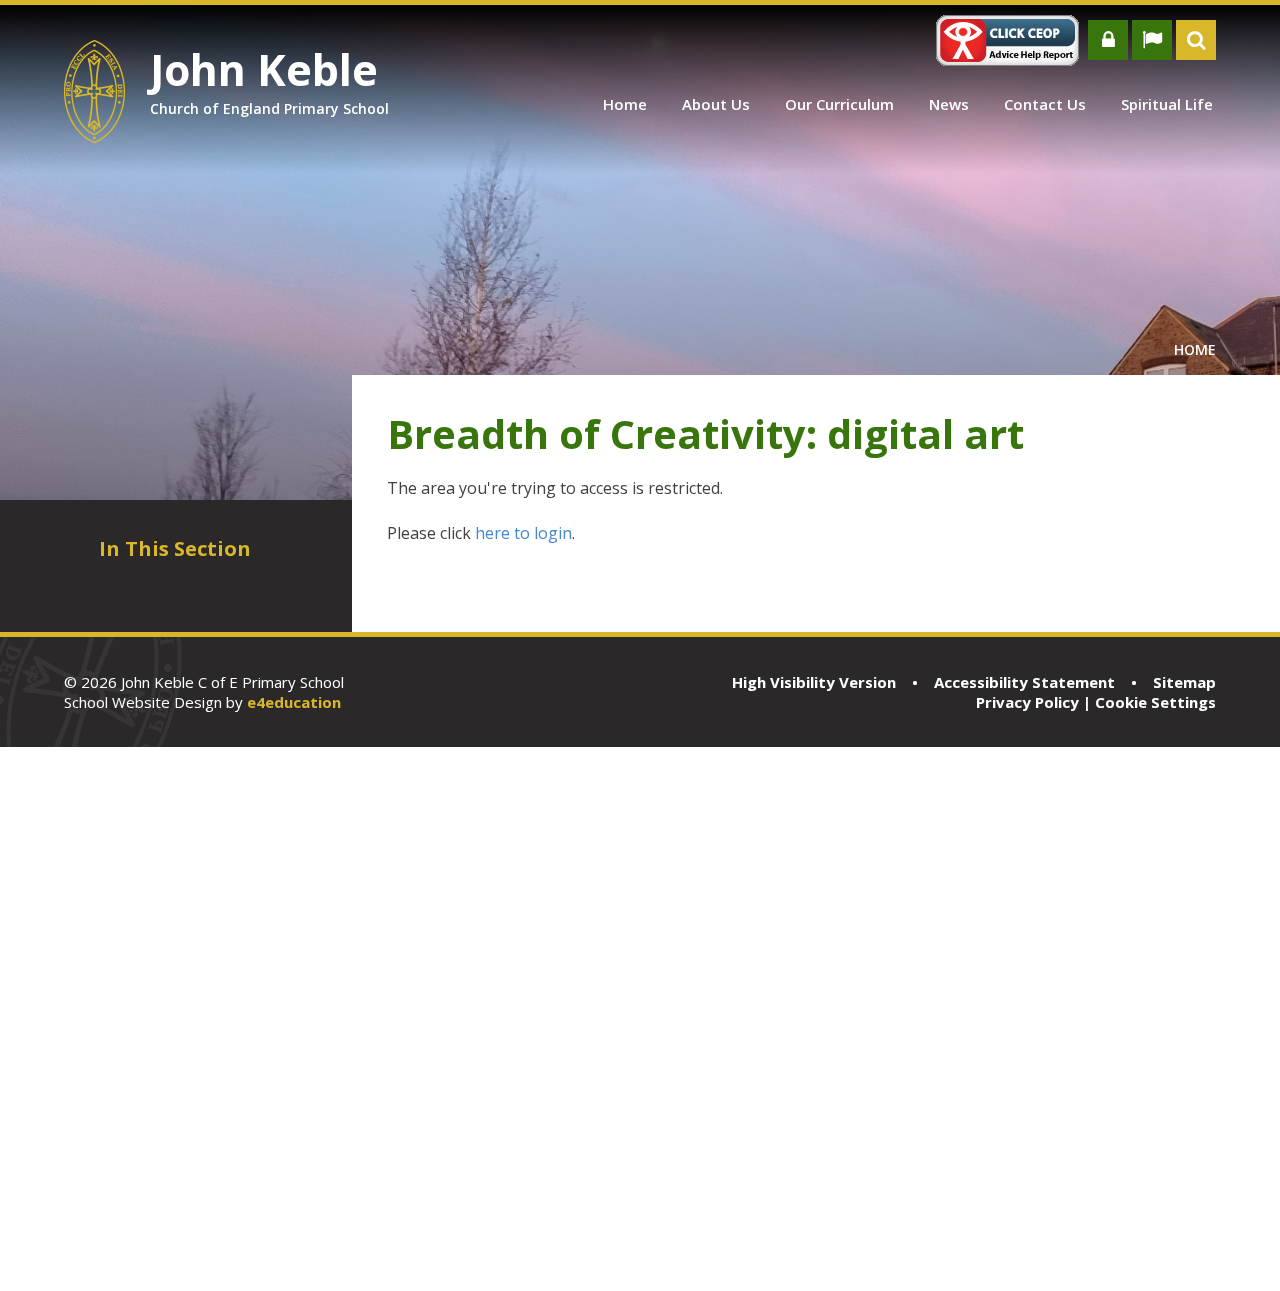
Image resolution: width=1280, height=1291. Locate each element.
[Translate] (1152, 40)
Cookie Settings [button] (1155, 702)
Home (1195, 349)
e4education (294, 702)
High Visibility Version (814, 682)
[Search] (1196, 40)
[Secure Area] (1108, 40)
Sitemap (1184, 682)
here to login (523, 533)
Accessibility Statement (1024, 682)
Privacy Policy (1027, 702)
